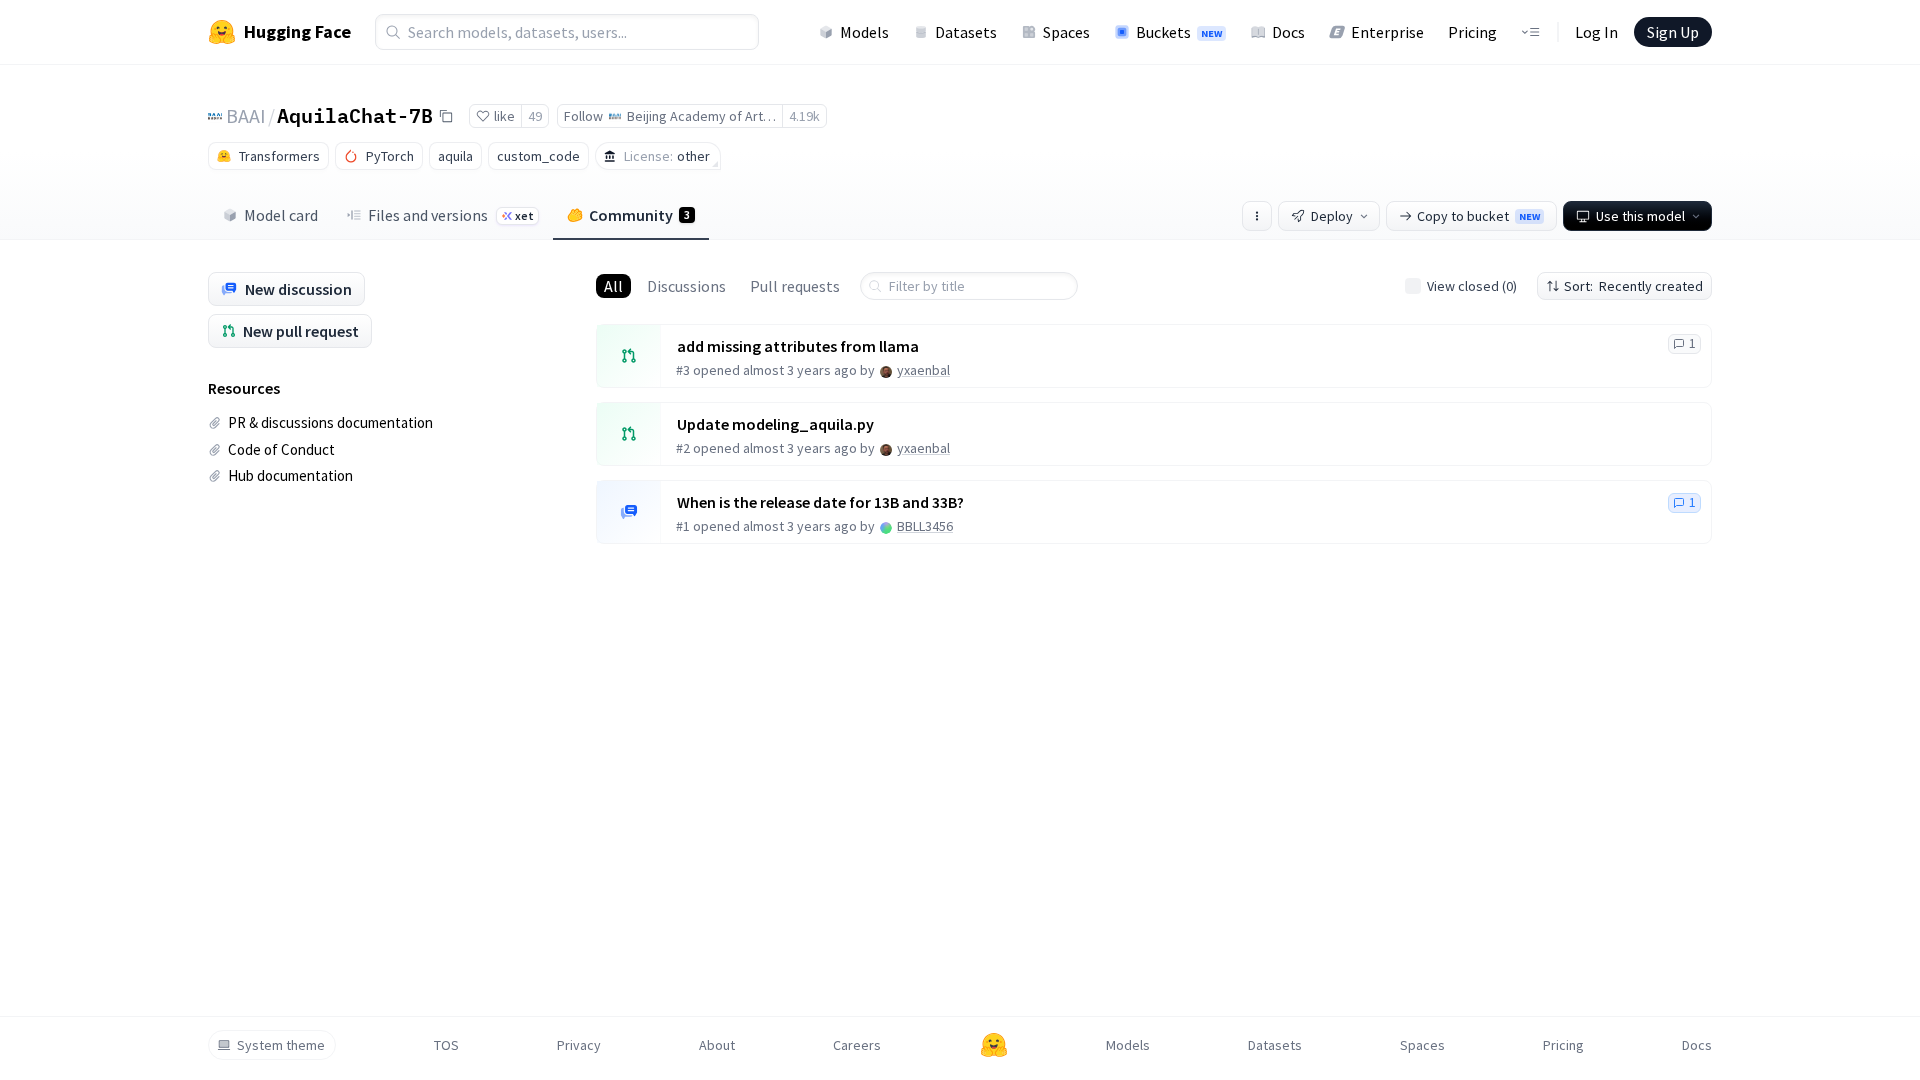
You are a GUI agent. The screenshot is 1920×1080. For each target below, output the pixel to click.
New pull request (301, 331)
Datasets (966, 32)
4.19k (804, 116)
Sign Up (1673, 32)
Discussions (686, 286)
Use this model (1640, 216)
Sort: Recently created (1633, 286)
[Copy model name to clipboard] (446, 116)
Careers (857, 1045)
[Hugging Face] (994, 1045)
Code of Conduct (281, 449)
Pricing (1472, 32)
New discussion (298, 289)
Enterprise (1387, 32)
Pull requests (795, 286)
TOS (446, 1045)
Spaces (1066, 32)
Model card (281, 215)
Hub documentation (290, 475)
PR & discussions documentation (330, 422)
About (717, 1045)
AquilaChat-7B (355, 115)
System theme (281, 1045)
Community (639, 215)
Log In (1596, 32)
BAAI (246, 115)
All (613, 286)
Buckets (1179, 32)
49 (535, 116)
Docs (1288, 32)
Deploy (1332, 216)
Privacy (579, 1045)
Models (864, 32)
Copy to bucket (1478, 216)
